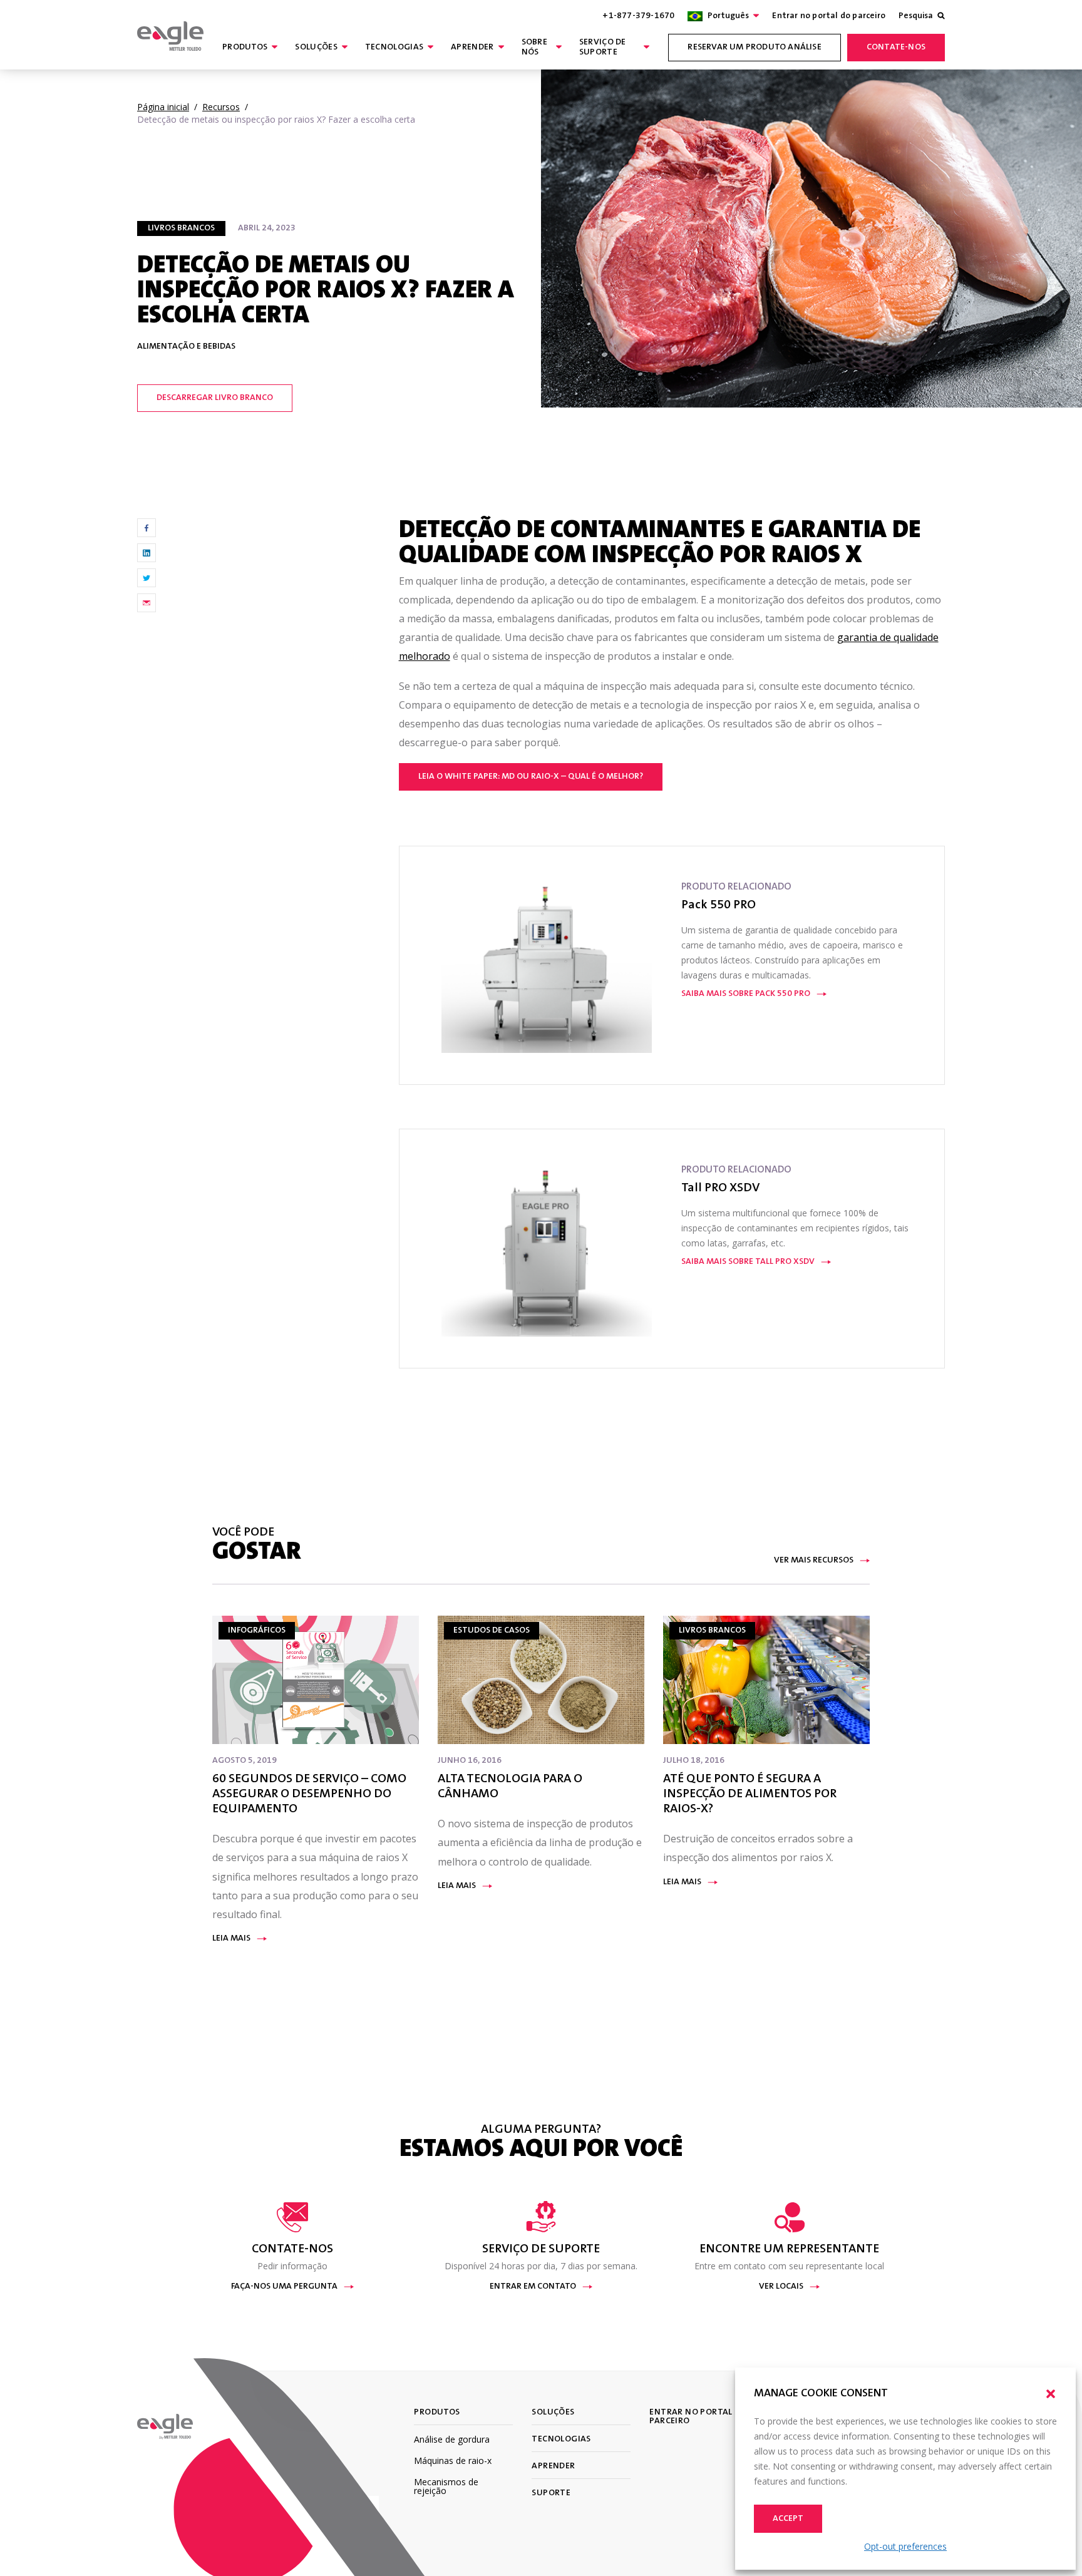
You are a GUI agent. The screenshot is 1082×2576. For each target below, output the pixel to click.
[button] (1051, 2394)
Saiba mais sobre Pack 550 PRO (746, 994)
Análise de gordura (452, 2439)
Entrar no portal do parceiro (829, 16)
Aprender (472, 48)
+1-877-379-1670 (638, 16)
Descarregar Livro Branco (215, 398)
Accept (788, 2519)
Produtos (245, 48)
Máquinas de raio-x (453, 2461)
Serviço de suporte (603, 48)
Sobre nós (535, 48)
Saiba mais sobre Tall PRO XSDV (748, 1262)
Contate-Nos (896, 48)
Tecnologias (394, 48)
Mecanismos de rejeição (446, 2486)
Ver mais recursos (814, 1561)
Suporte (551, 2493)
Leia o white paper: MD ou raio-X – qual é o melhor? (531, 777)
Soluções (316, 48)
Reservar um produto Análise (754, 48)
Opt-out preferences (905, 2546)
